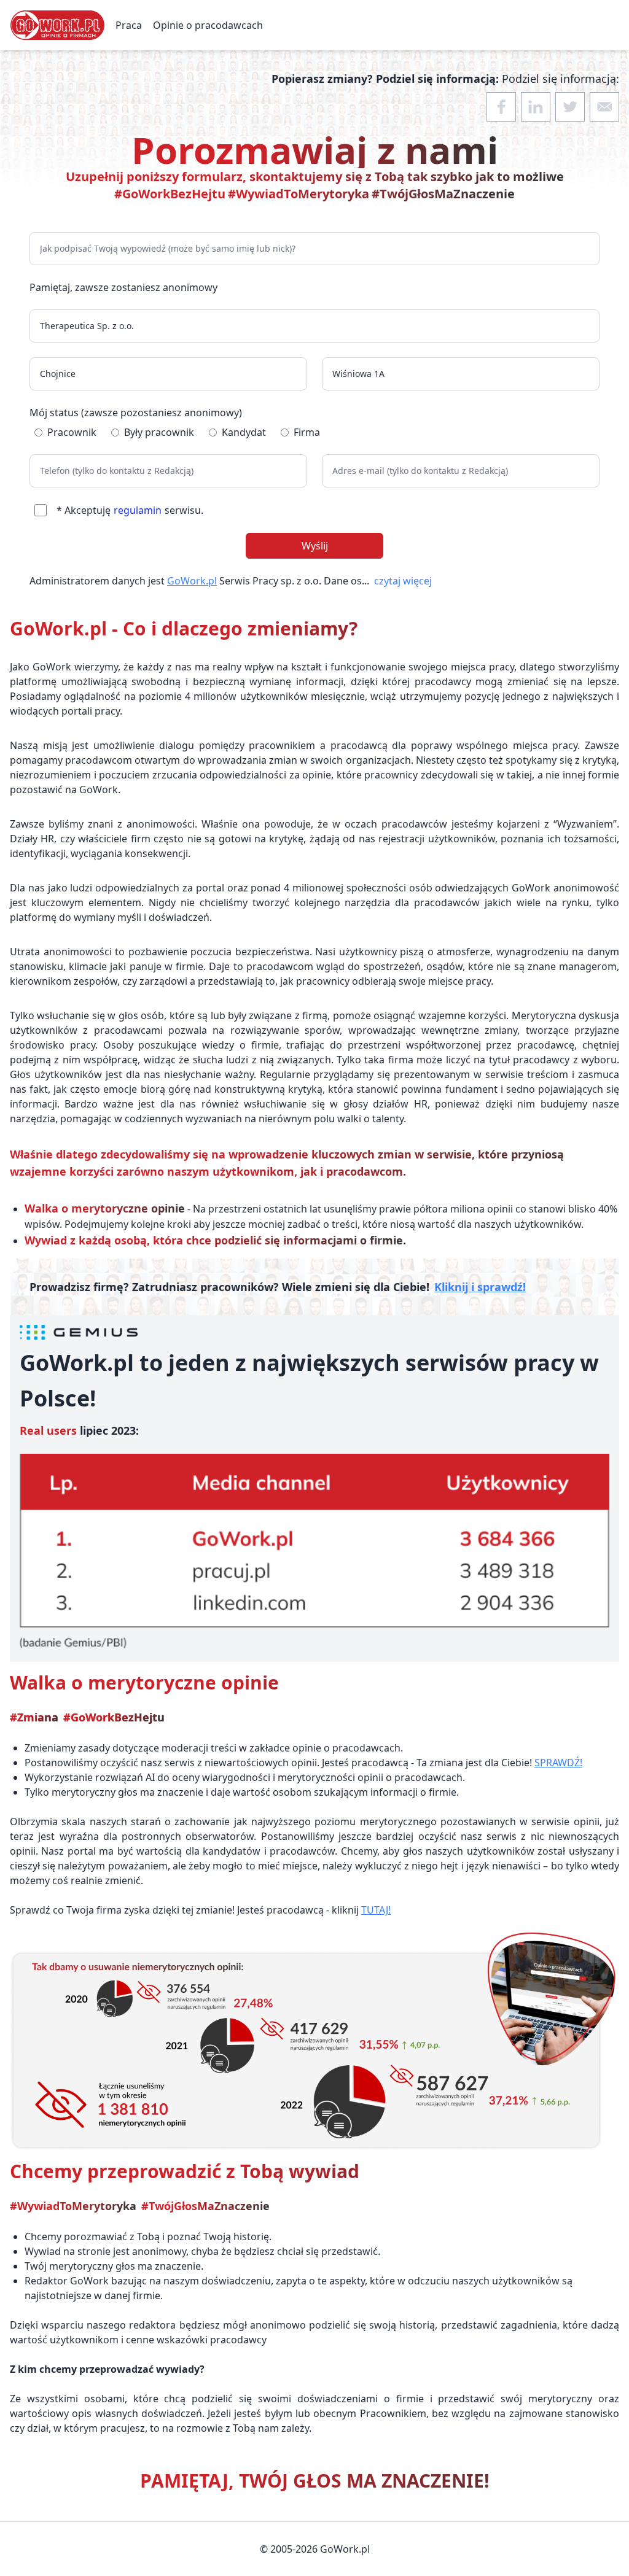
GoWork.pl (192, 581)
